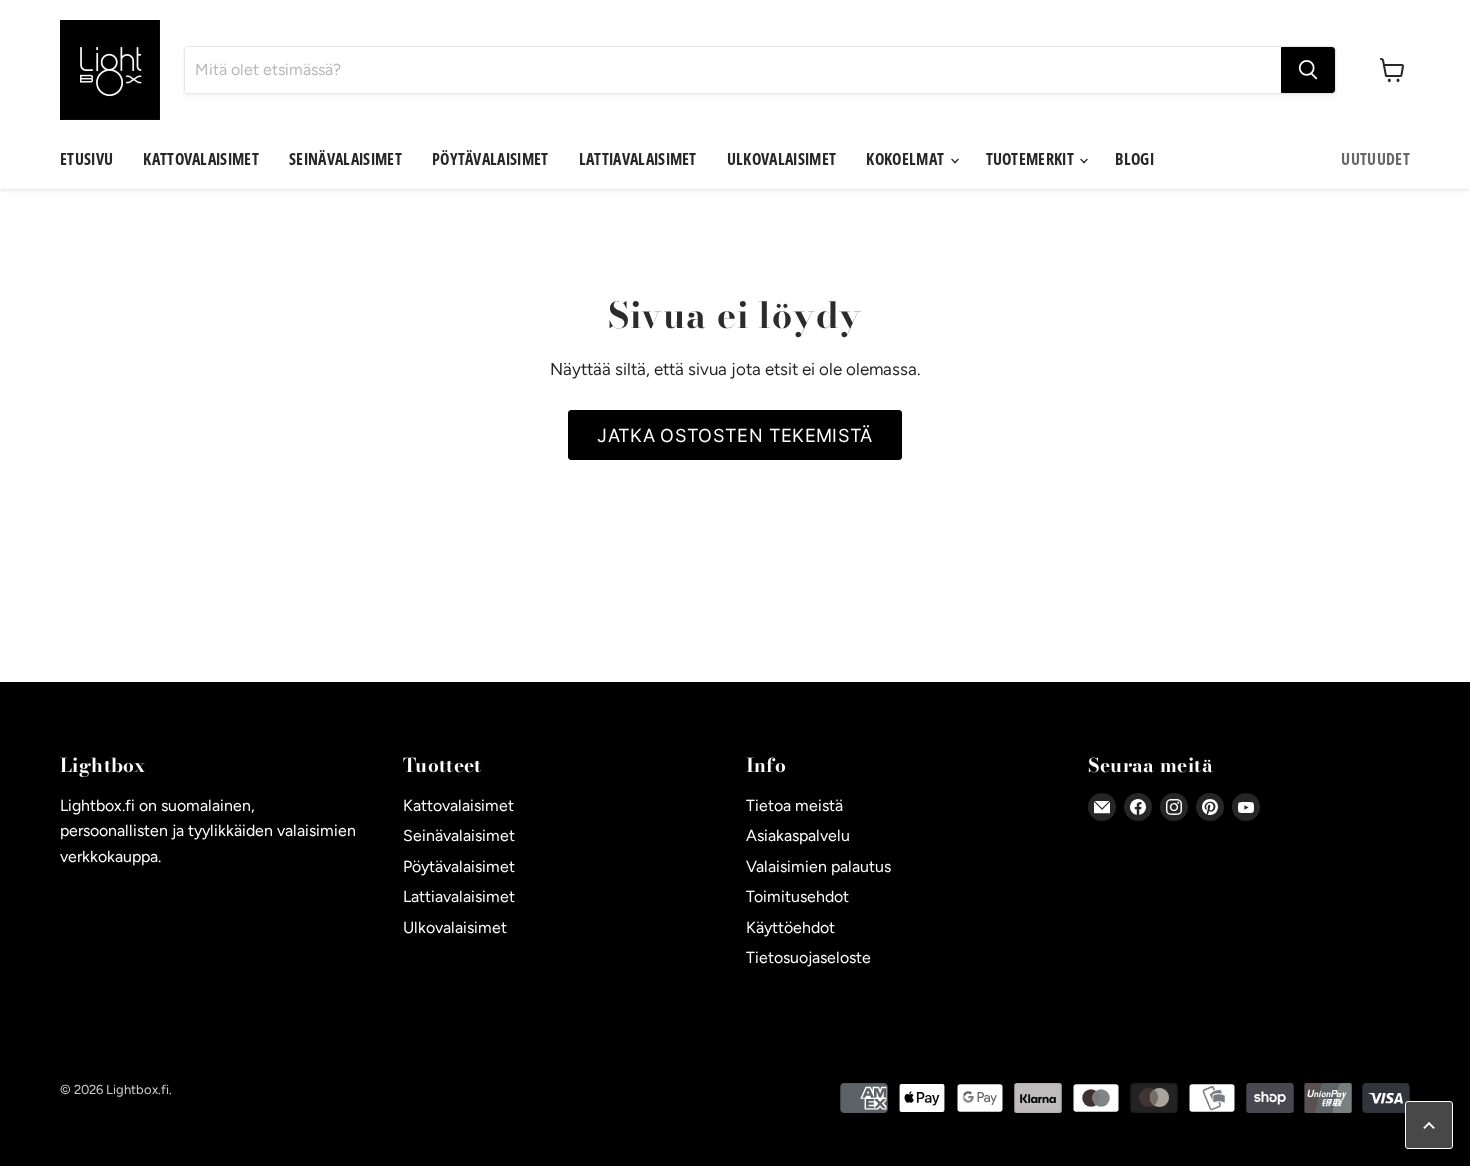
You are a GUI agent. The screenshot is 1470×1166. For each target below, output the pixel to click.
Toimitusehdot (797, 896)
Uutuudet (1375, 159)
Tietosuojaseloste (808, 957)
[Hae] (1308, 70)
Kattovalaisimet (201, 159)
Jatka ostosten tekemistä (735, 435)
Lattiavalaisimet (638, 159)
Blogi (1134, 159)
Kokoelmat (906, 159)
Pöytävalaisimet (490, 159)
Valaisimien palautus (818, 866)
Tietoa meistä (794, 805)
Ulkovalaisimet (781, 159)
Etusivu (86, 159)
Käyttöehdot (790, 927)
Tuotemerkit (1032, 159)
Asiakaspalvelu (798, 835)
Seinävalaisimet (345, 159)
